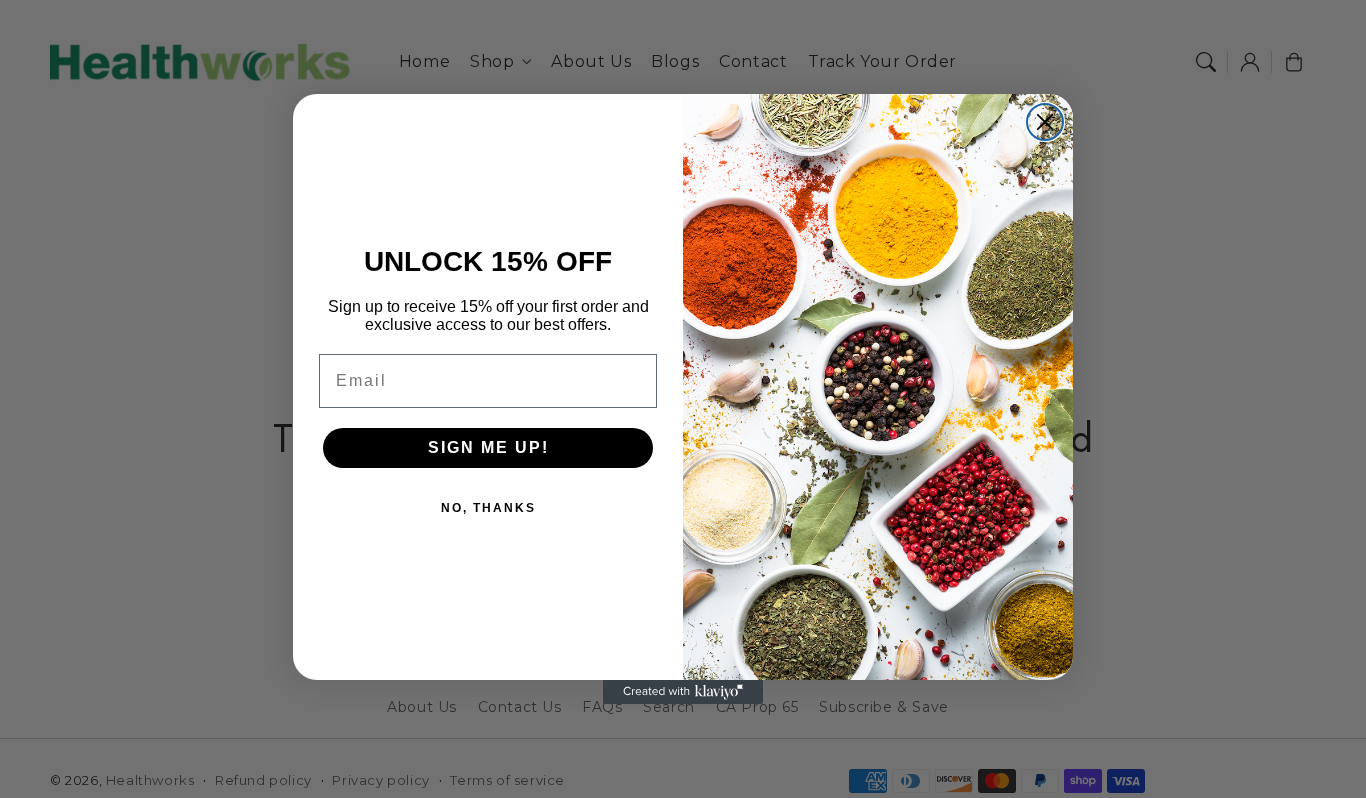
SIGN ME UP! (488, 447)
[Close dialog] (1045, 122)
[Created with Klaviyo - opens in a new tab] (683, 692)
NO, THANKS (488, 508)
